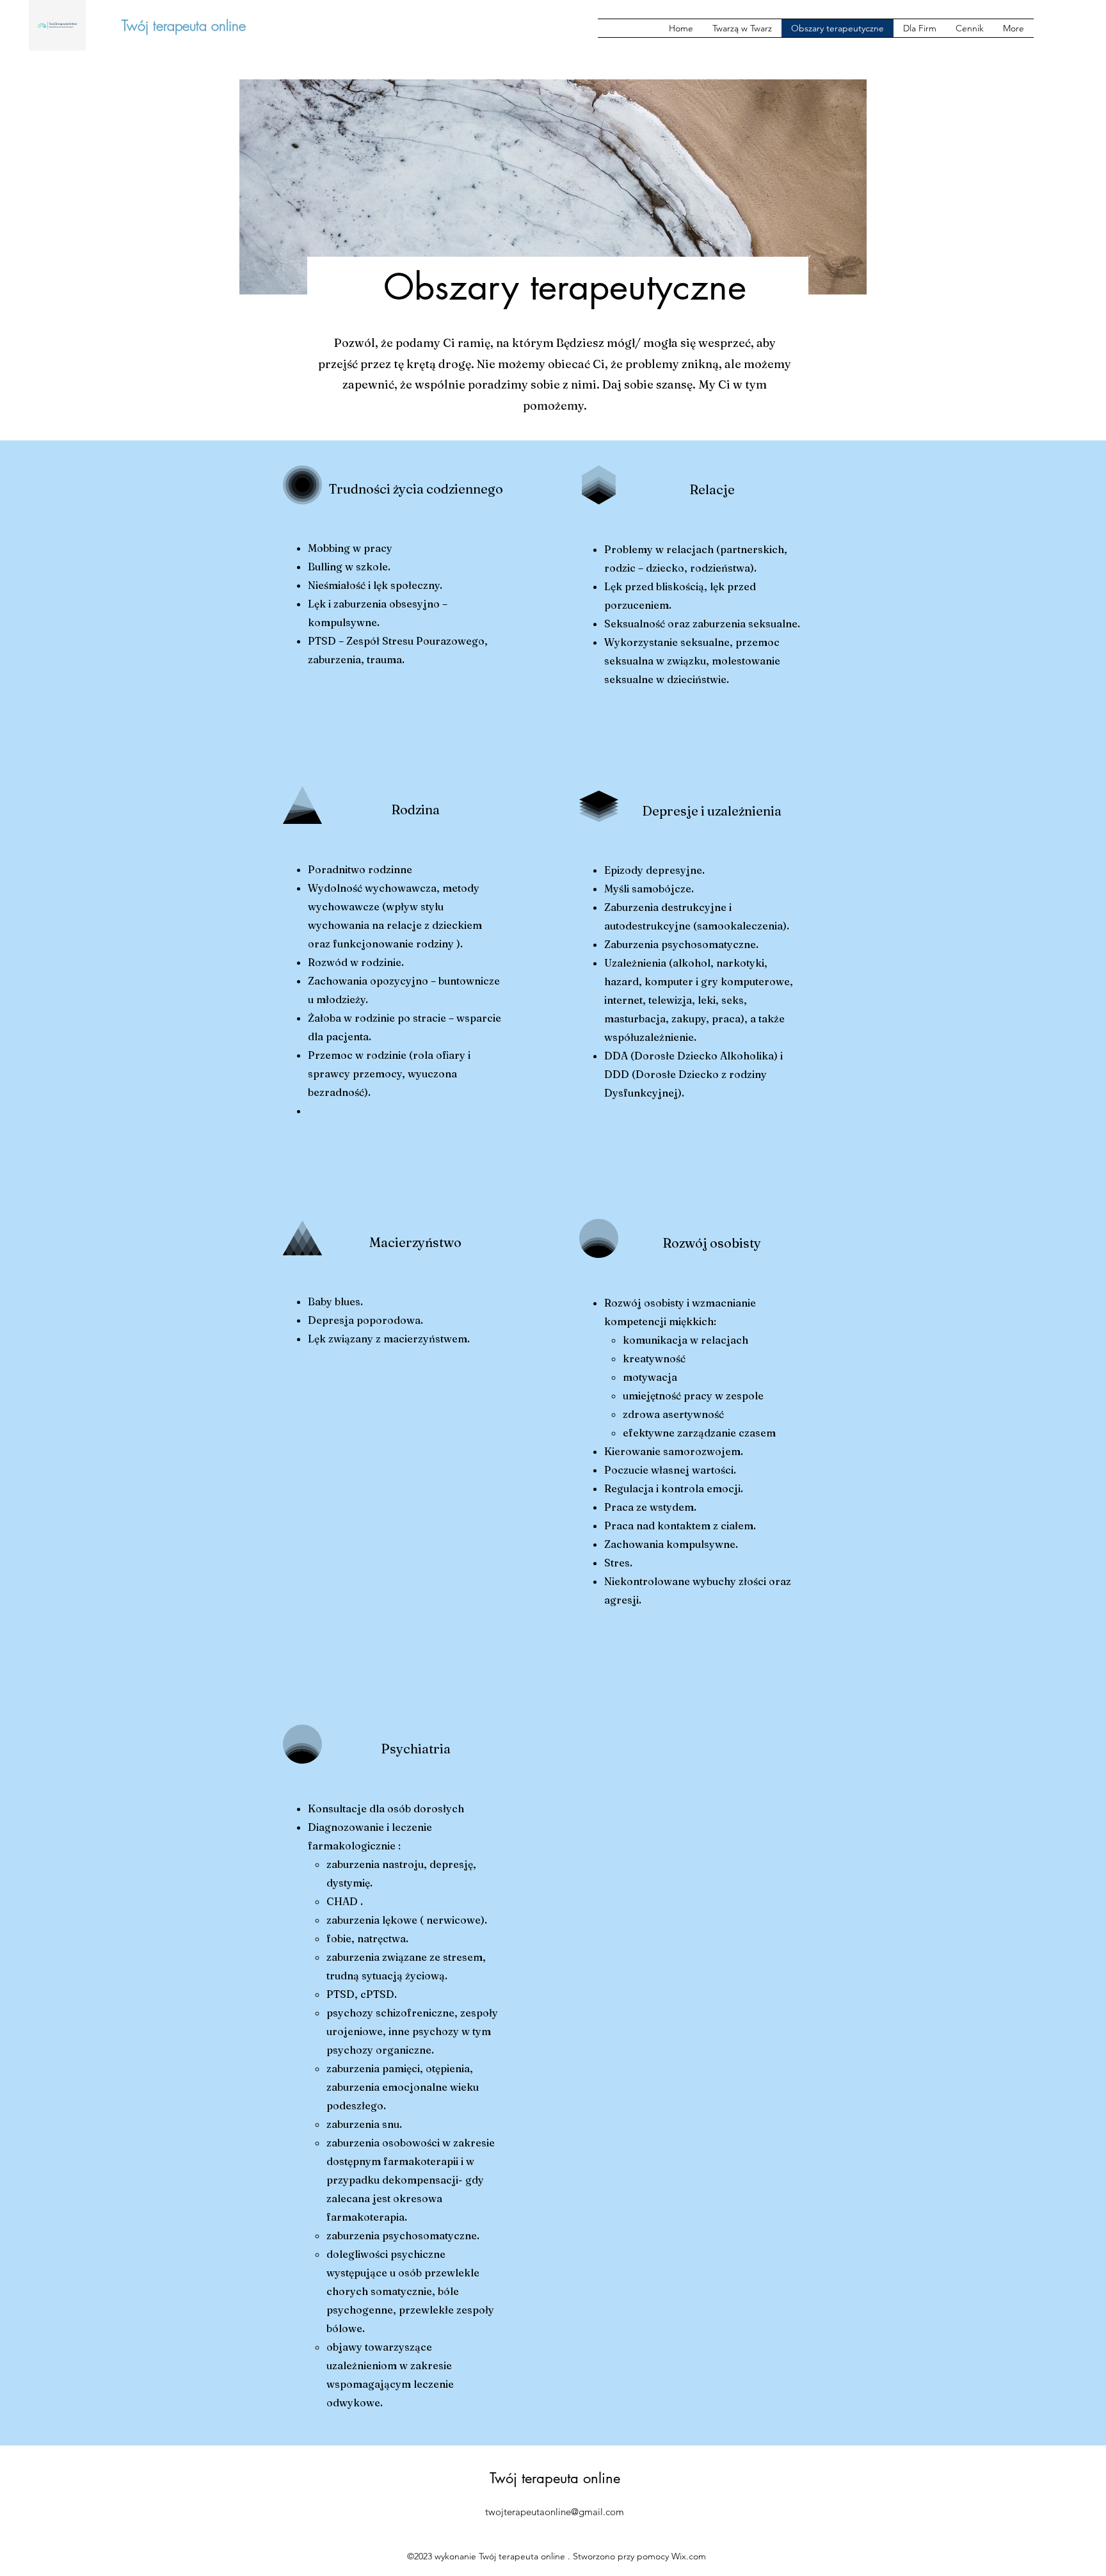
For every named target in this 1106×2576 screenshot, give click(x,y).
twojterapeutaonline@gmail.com (555, 2512)
